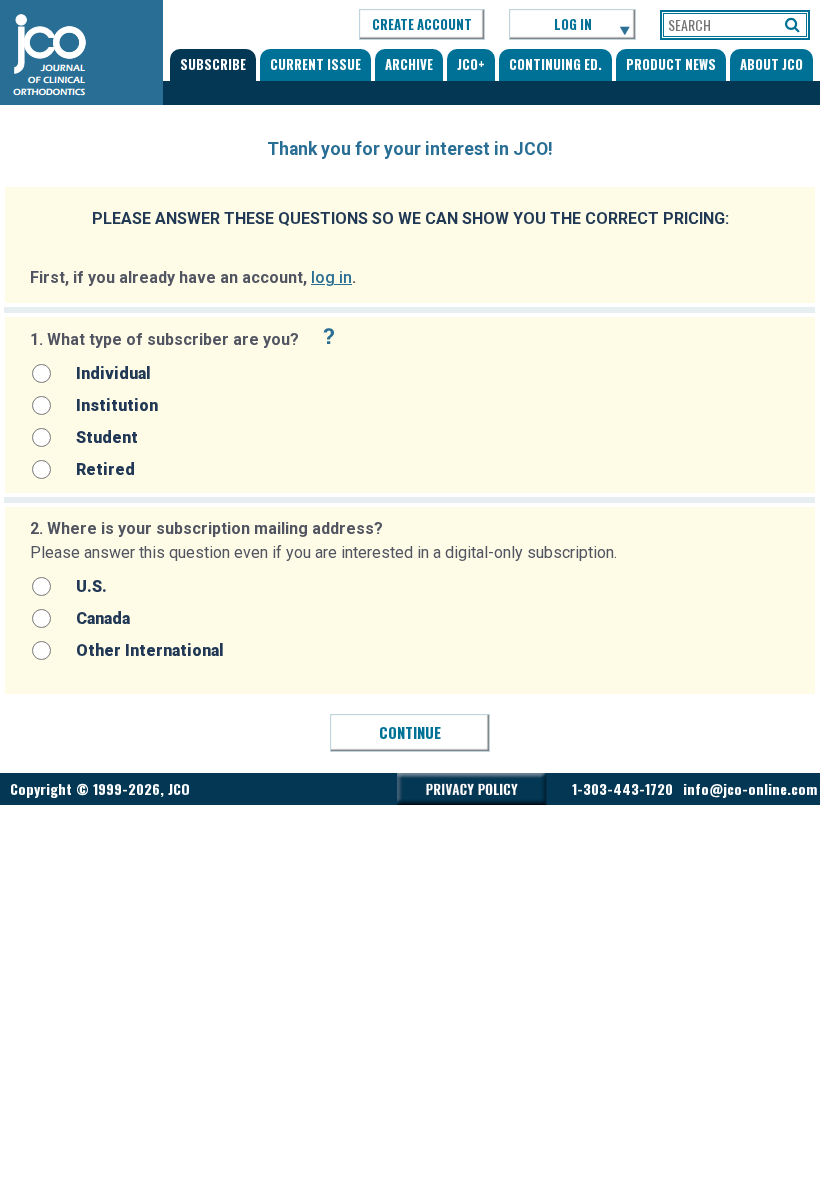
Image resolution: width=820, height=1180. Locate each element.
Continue (410, 732)
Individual (113, 373)
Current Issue (315, 64)
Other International (150, 650)
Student (107, 437)
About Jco (771, 64)
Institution (117, 405)
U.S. (91, 586)
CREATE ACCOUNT (422, 24)
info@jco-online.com (750, 788)
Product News (671, 64)
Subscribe (213, 64)
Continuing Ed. (555, 64)
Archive (409, 64)
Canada (103, 618)
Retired (105, 469)
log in (331, 277)
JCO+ (471, 64)
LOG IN (573, 24)
